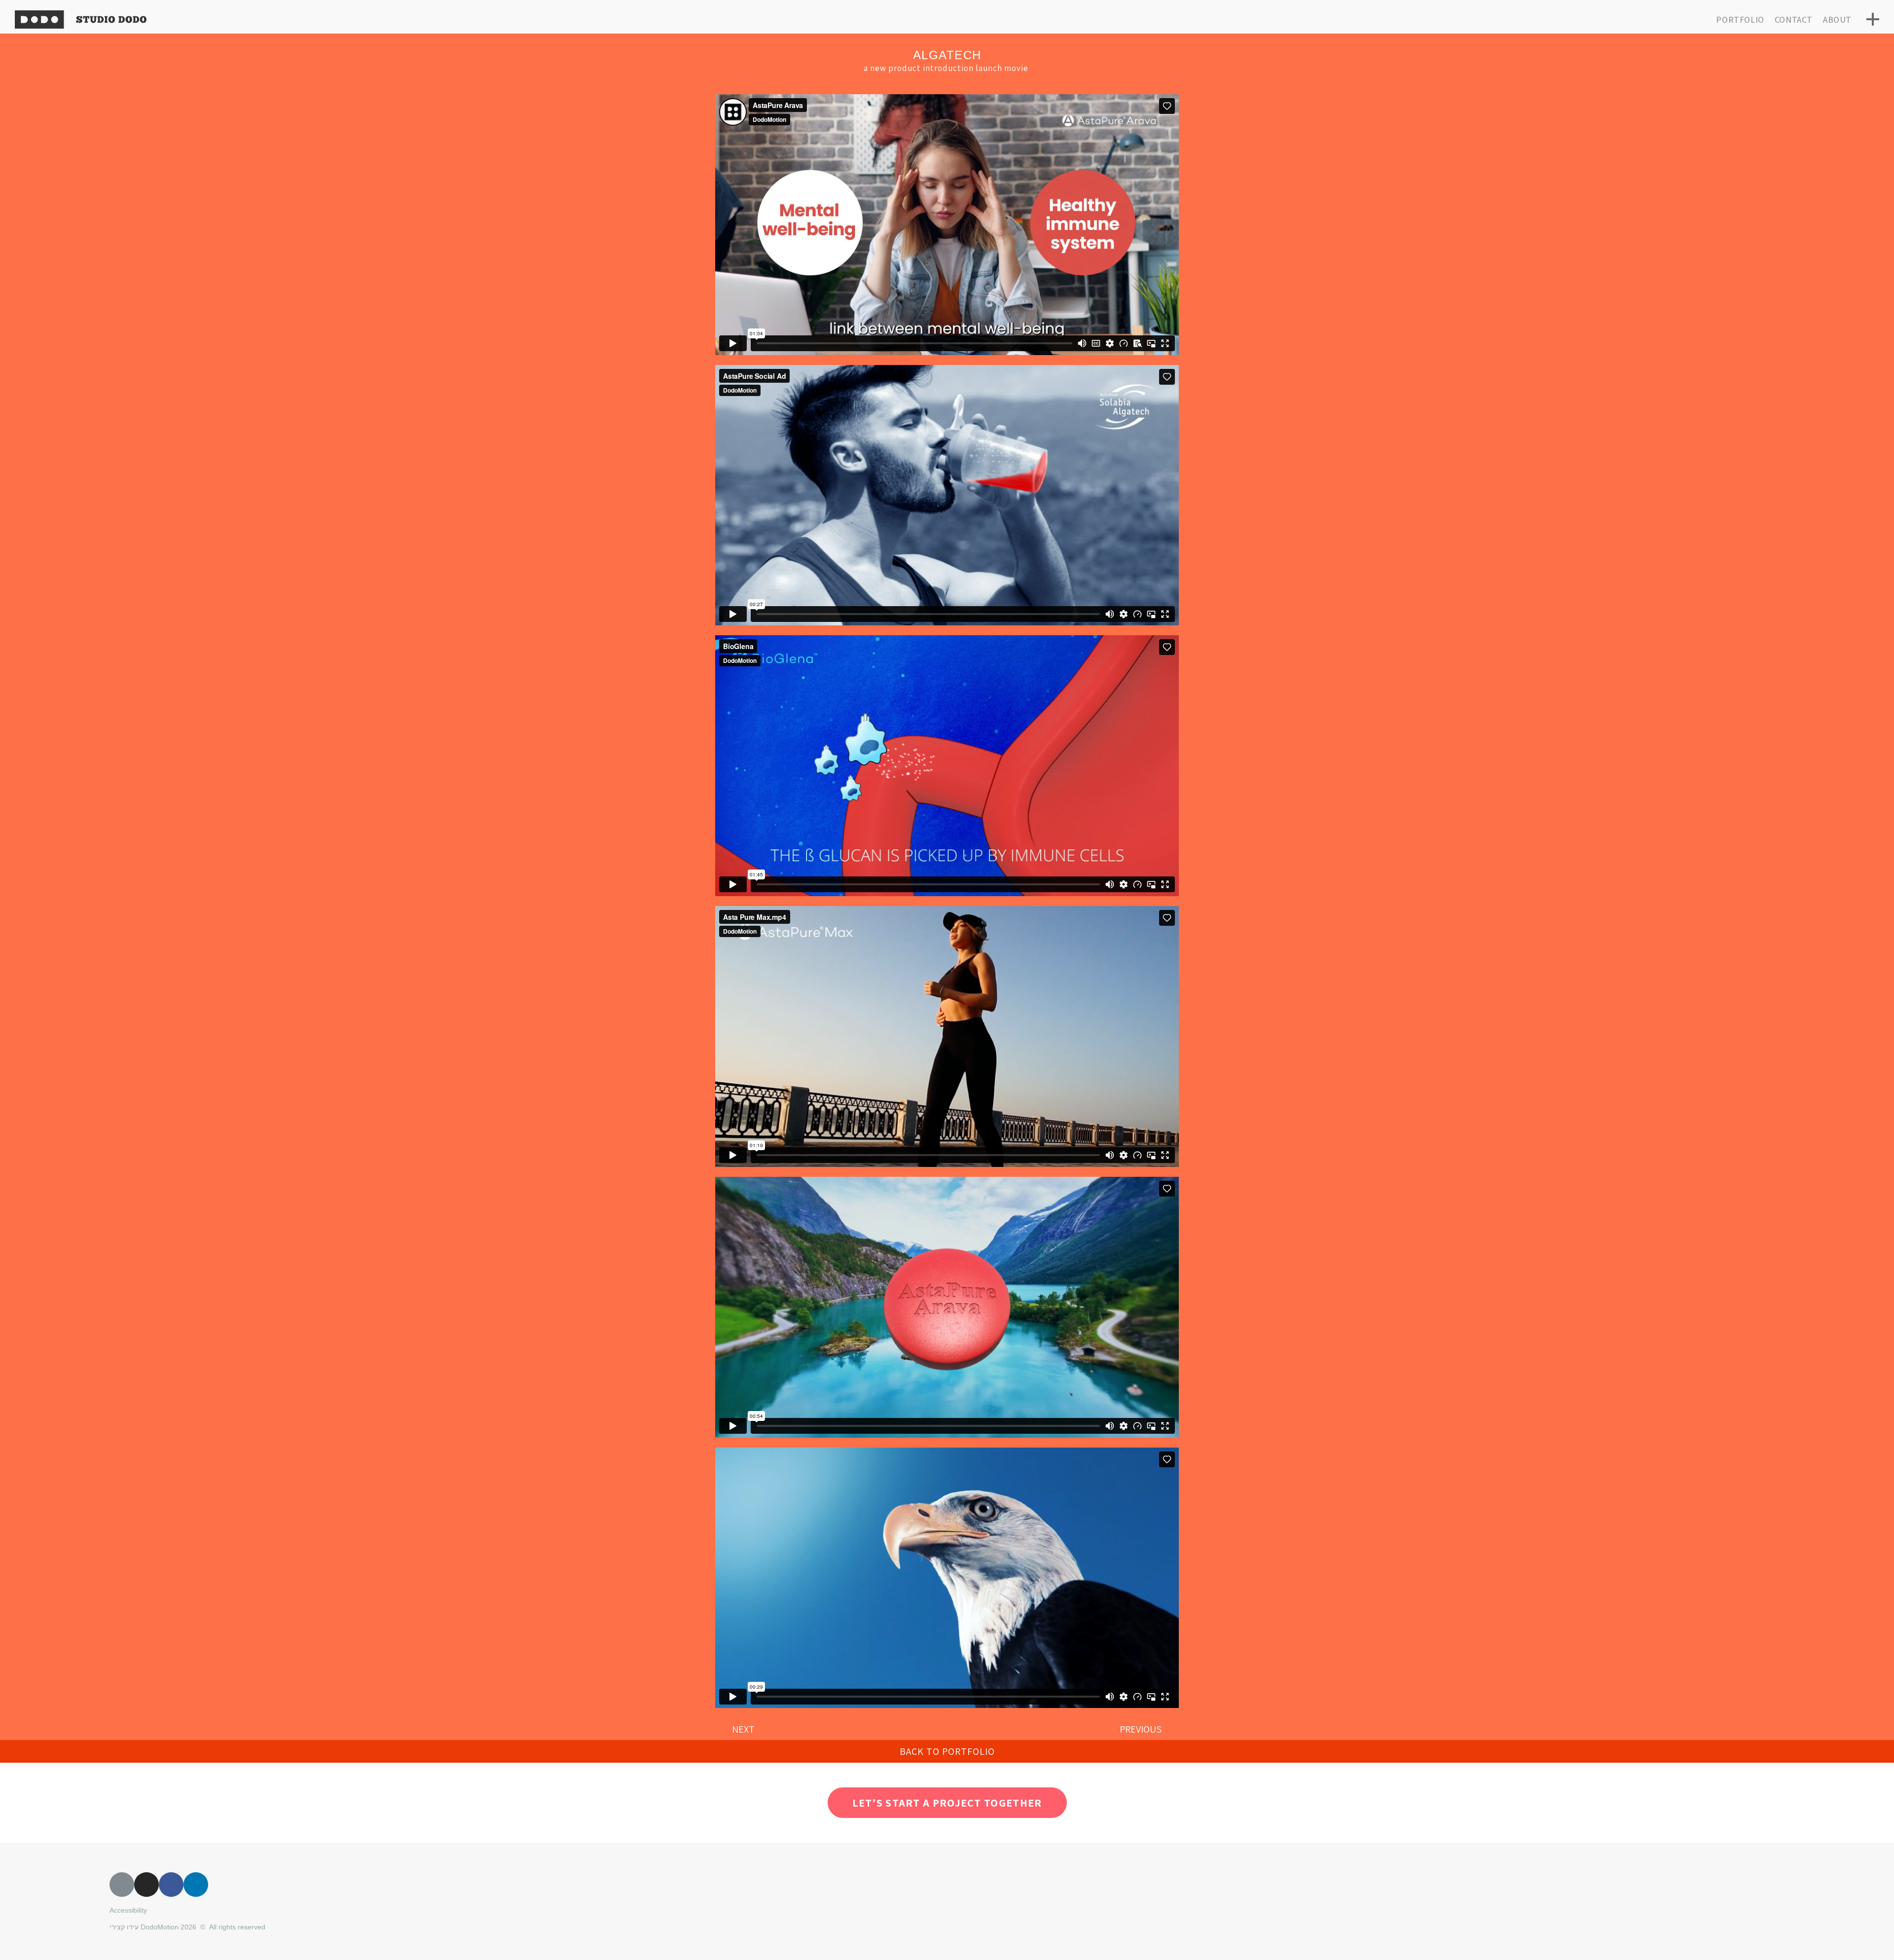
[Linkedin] (196, 1885)
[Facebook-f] (171, 1885)
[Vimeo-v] (122, 1885)
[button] (947, 1751)
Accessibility (128, 1910)
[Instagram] (146, 1885)
